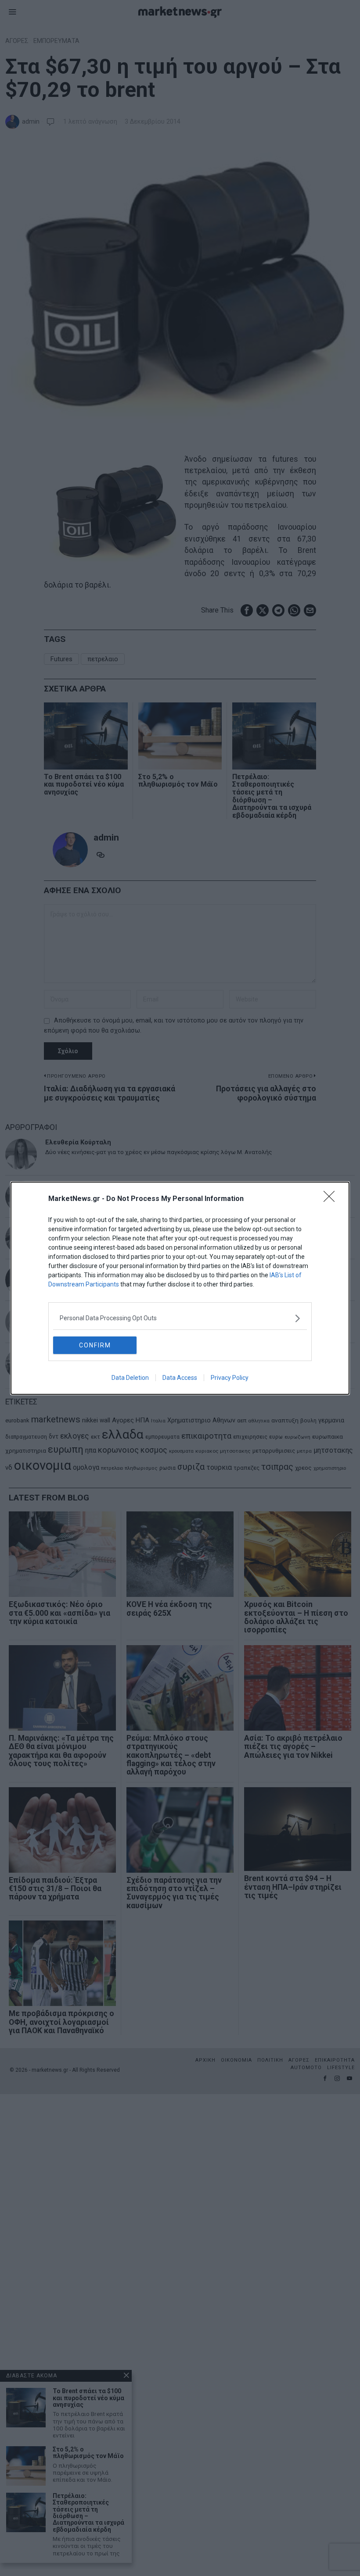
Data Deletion (130, 1378)
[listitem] (180, 1318)
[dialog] (180, 1288)
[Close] (332, 1199)
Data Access (180, 1378)
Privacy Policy (230, 1378)
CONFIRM (95, 1345)
